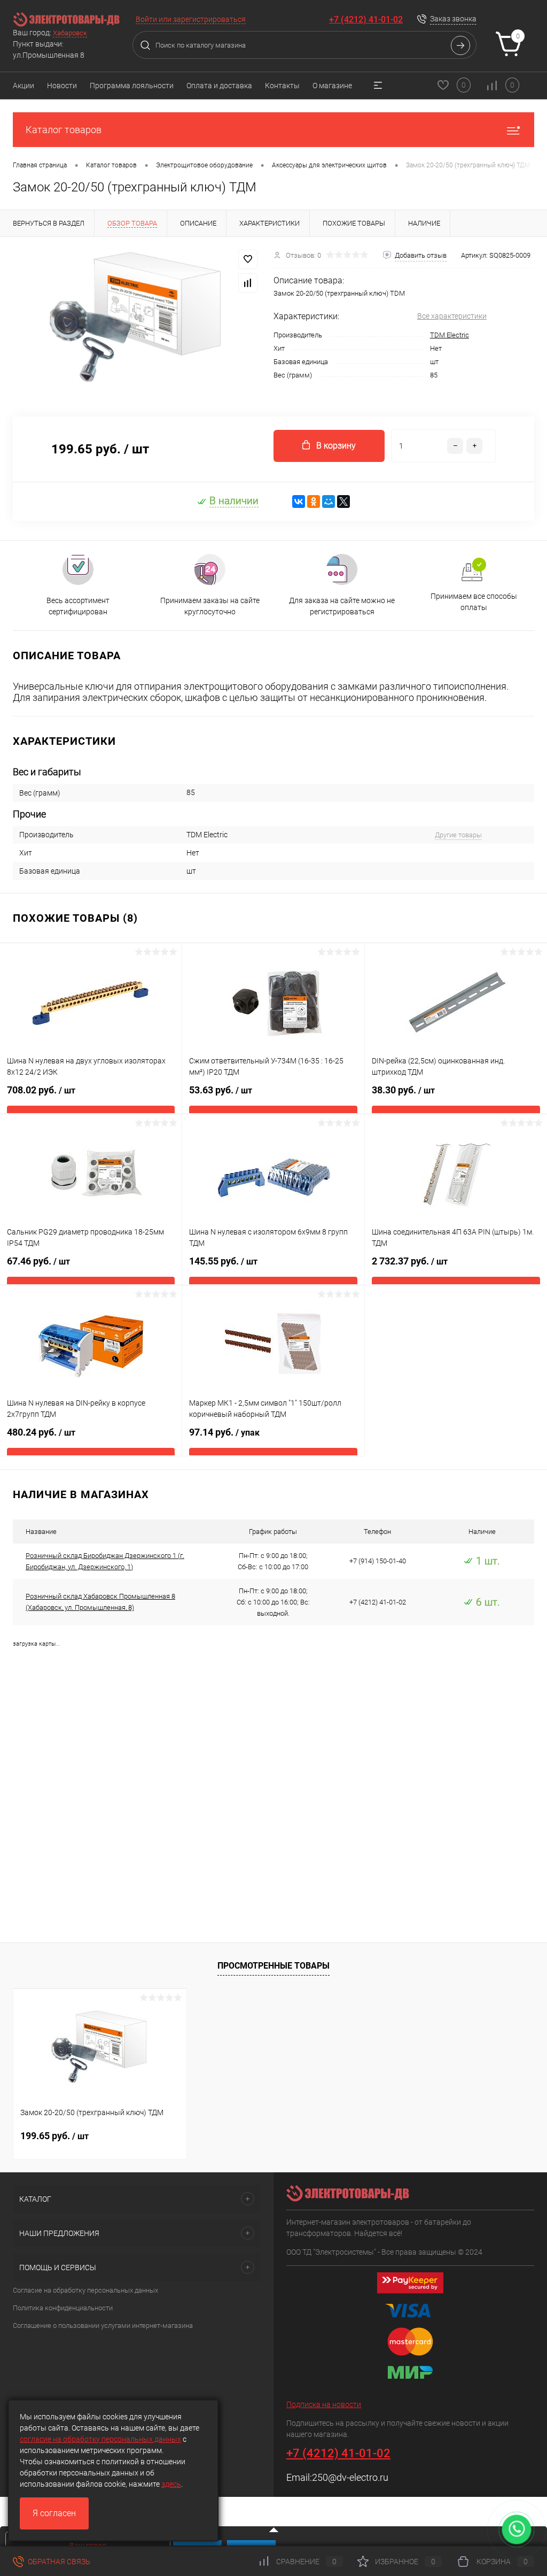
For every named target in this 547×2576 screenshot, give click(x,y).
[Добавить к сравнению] (248, 283)
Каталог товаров (64, 130)
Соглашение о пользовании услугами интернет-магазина (103, 2326)
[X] (343, 502)
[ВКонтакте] (299, 502)
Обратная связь (58, 2562)
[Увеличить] (137, 320)
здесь (171, 2484)
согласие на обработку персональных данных (100, 2439)
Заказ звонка (453, 19)
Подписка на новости (324, 2404)
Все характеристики (452, 316)
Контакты (282, 86)
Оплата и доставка (219, 86)
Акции (24, 86)
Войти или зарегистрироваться (191, 19)
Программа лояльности (132, 86)
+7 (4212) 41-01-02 (366, 20)
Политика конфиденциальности (63, 2308)
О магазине (332, 86)
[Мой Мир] (329, 502)
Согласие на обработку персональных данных (85, 2290)
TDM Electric (450, 335)
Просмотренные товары (273, 1966)
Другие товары (458, 835)
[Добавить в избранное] (248, 259)
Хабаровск (70, 33)
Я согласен (54, 2513)
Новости (62, 86)
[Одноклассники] (314, 502)
